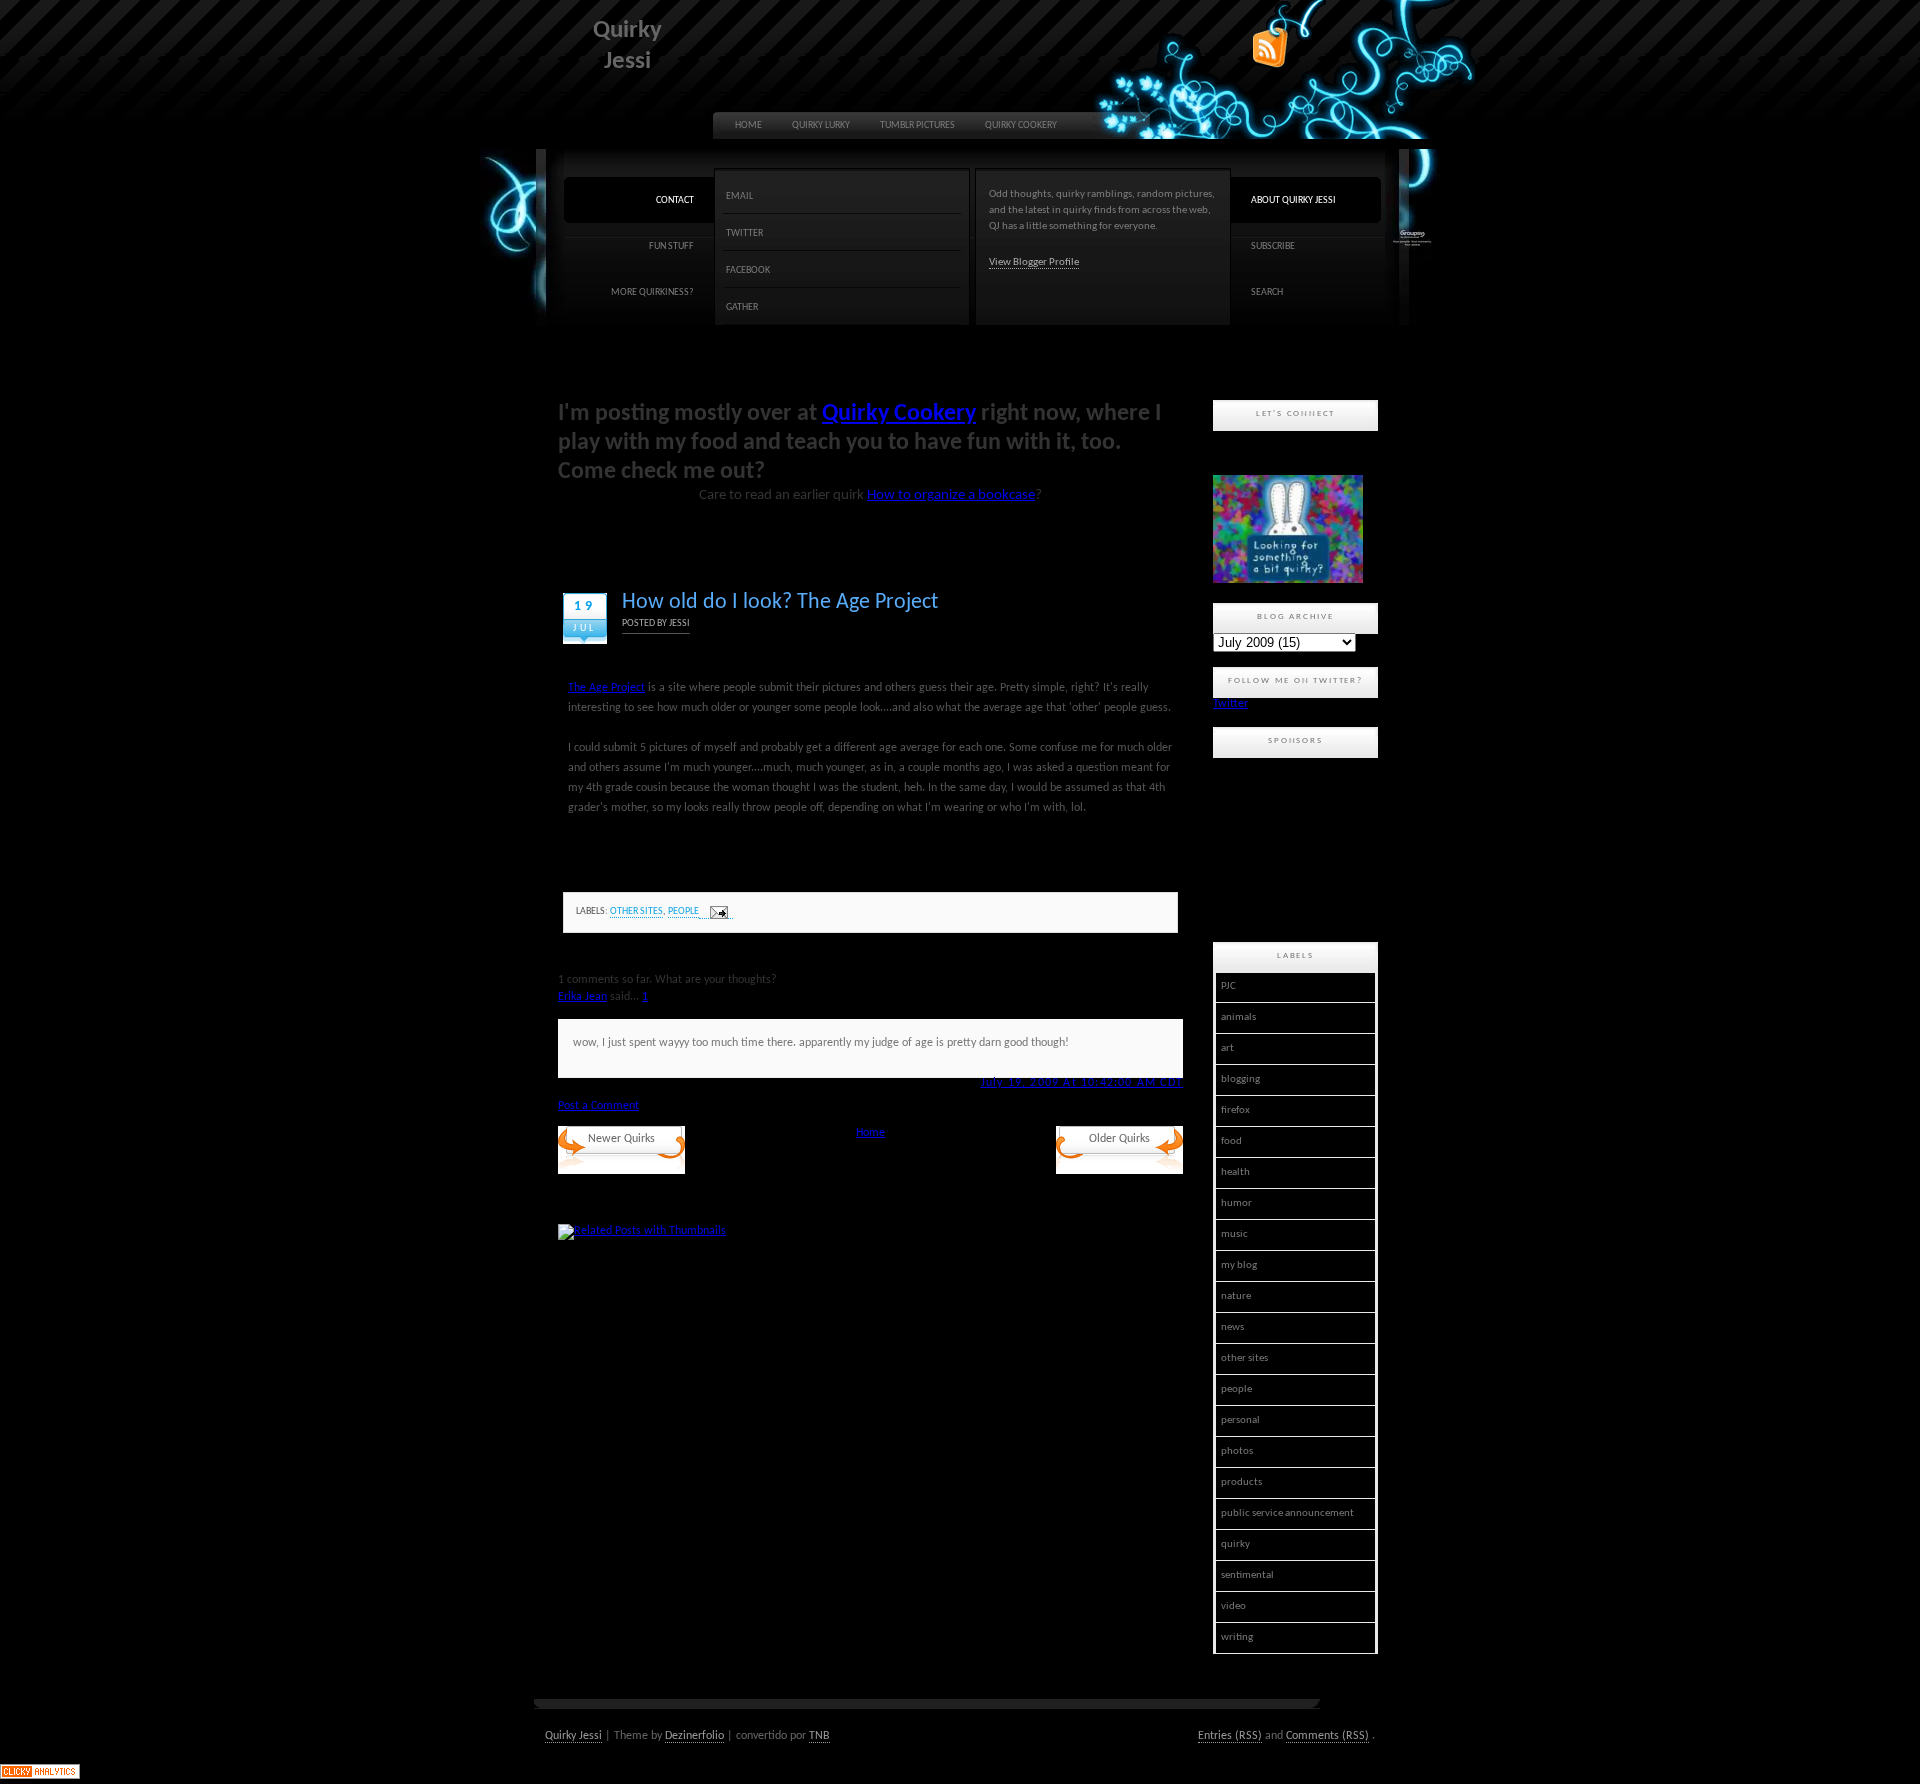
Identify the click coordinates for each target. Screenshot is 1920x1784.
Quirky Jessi (573, 1736)
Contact (675, 200)
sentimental (1247, 1575)
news (1232, 1327)
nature (1236, 1296)
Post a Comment (598, 1106)
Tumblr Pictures (917, 125)
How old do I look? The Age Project (780, 602)
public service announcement (1287, 1513)
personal (1240, 1420)
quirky (1235, 1544)
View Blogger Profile (1034, 262)
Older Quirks (1119, 1139)
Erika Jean (582, 997)
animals (1238, 1017)
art (1227, 1048)
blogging (1240, 1079)
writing (1237, 1637)
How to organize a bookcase (951, 495)
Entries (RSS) (1230, 1736)
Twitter (744, 233)
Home (748, 125)
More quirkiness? (652, 292)
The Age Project (606, 688)
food (1231, 1141)
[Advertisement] (1303, 847)
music (1234, 1234)
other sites (636, 911)
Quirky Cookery (1021, 125)
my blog (1239, 1265)
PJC (1228, 986)
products (1241, 1482)
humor (1236, 1203)
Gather (742, 307)
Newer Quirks (621, 1139)
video (1233, 1606)
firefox (1235, 1110)
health (1235, 1172)
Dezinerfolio (694, 1736)
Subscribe (1273, 246)
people (683, 911)
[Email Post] (716, 912)
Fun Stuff (671, 246)
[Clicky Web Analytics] (40, 1776)
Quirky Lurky (821, 125)
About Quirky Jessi (1293, 200)
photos (1237, 1451)
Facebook (748, 270)
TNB (819, 1736)
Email (739, 196)
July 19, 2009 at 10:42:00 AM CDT (1082, 1083)
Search (1267, 292)
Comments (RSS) (1327, 1736)
